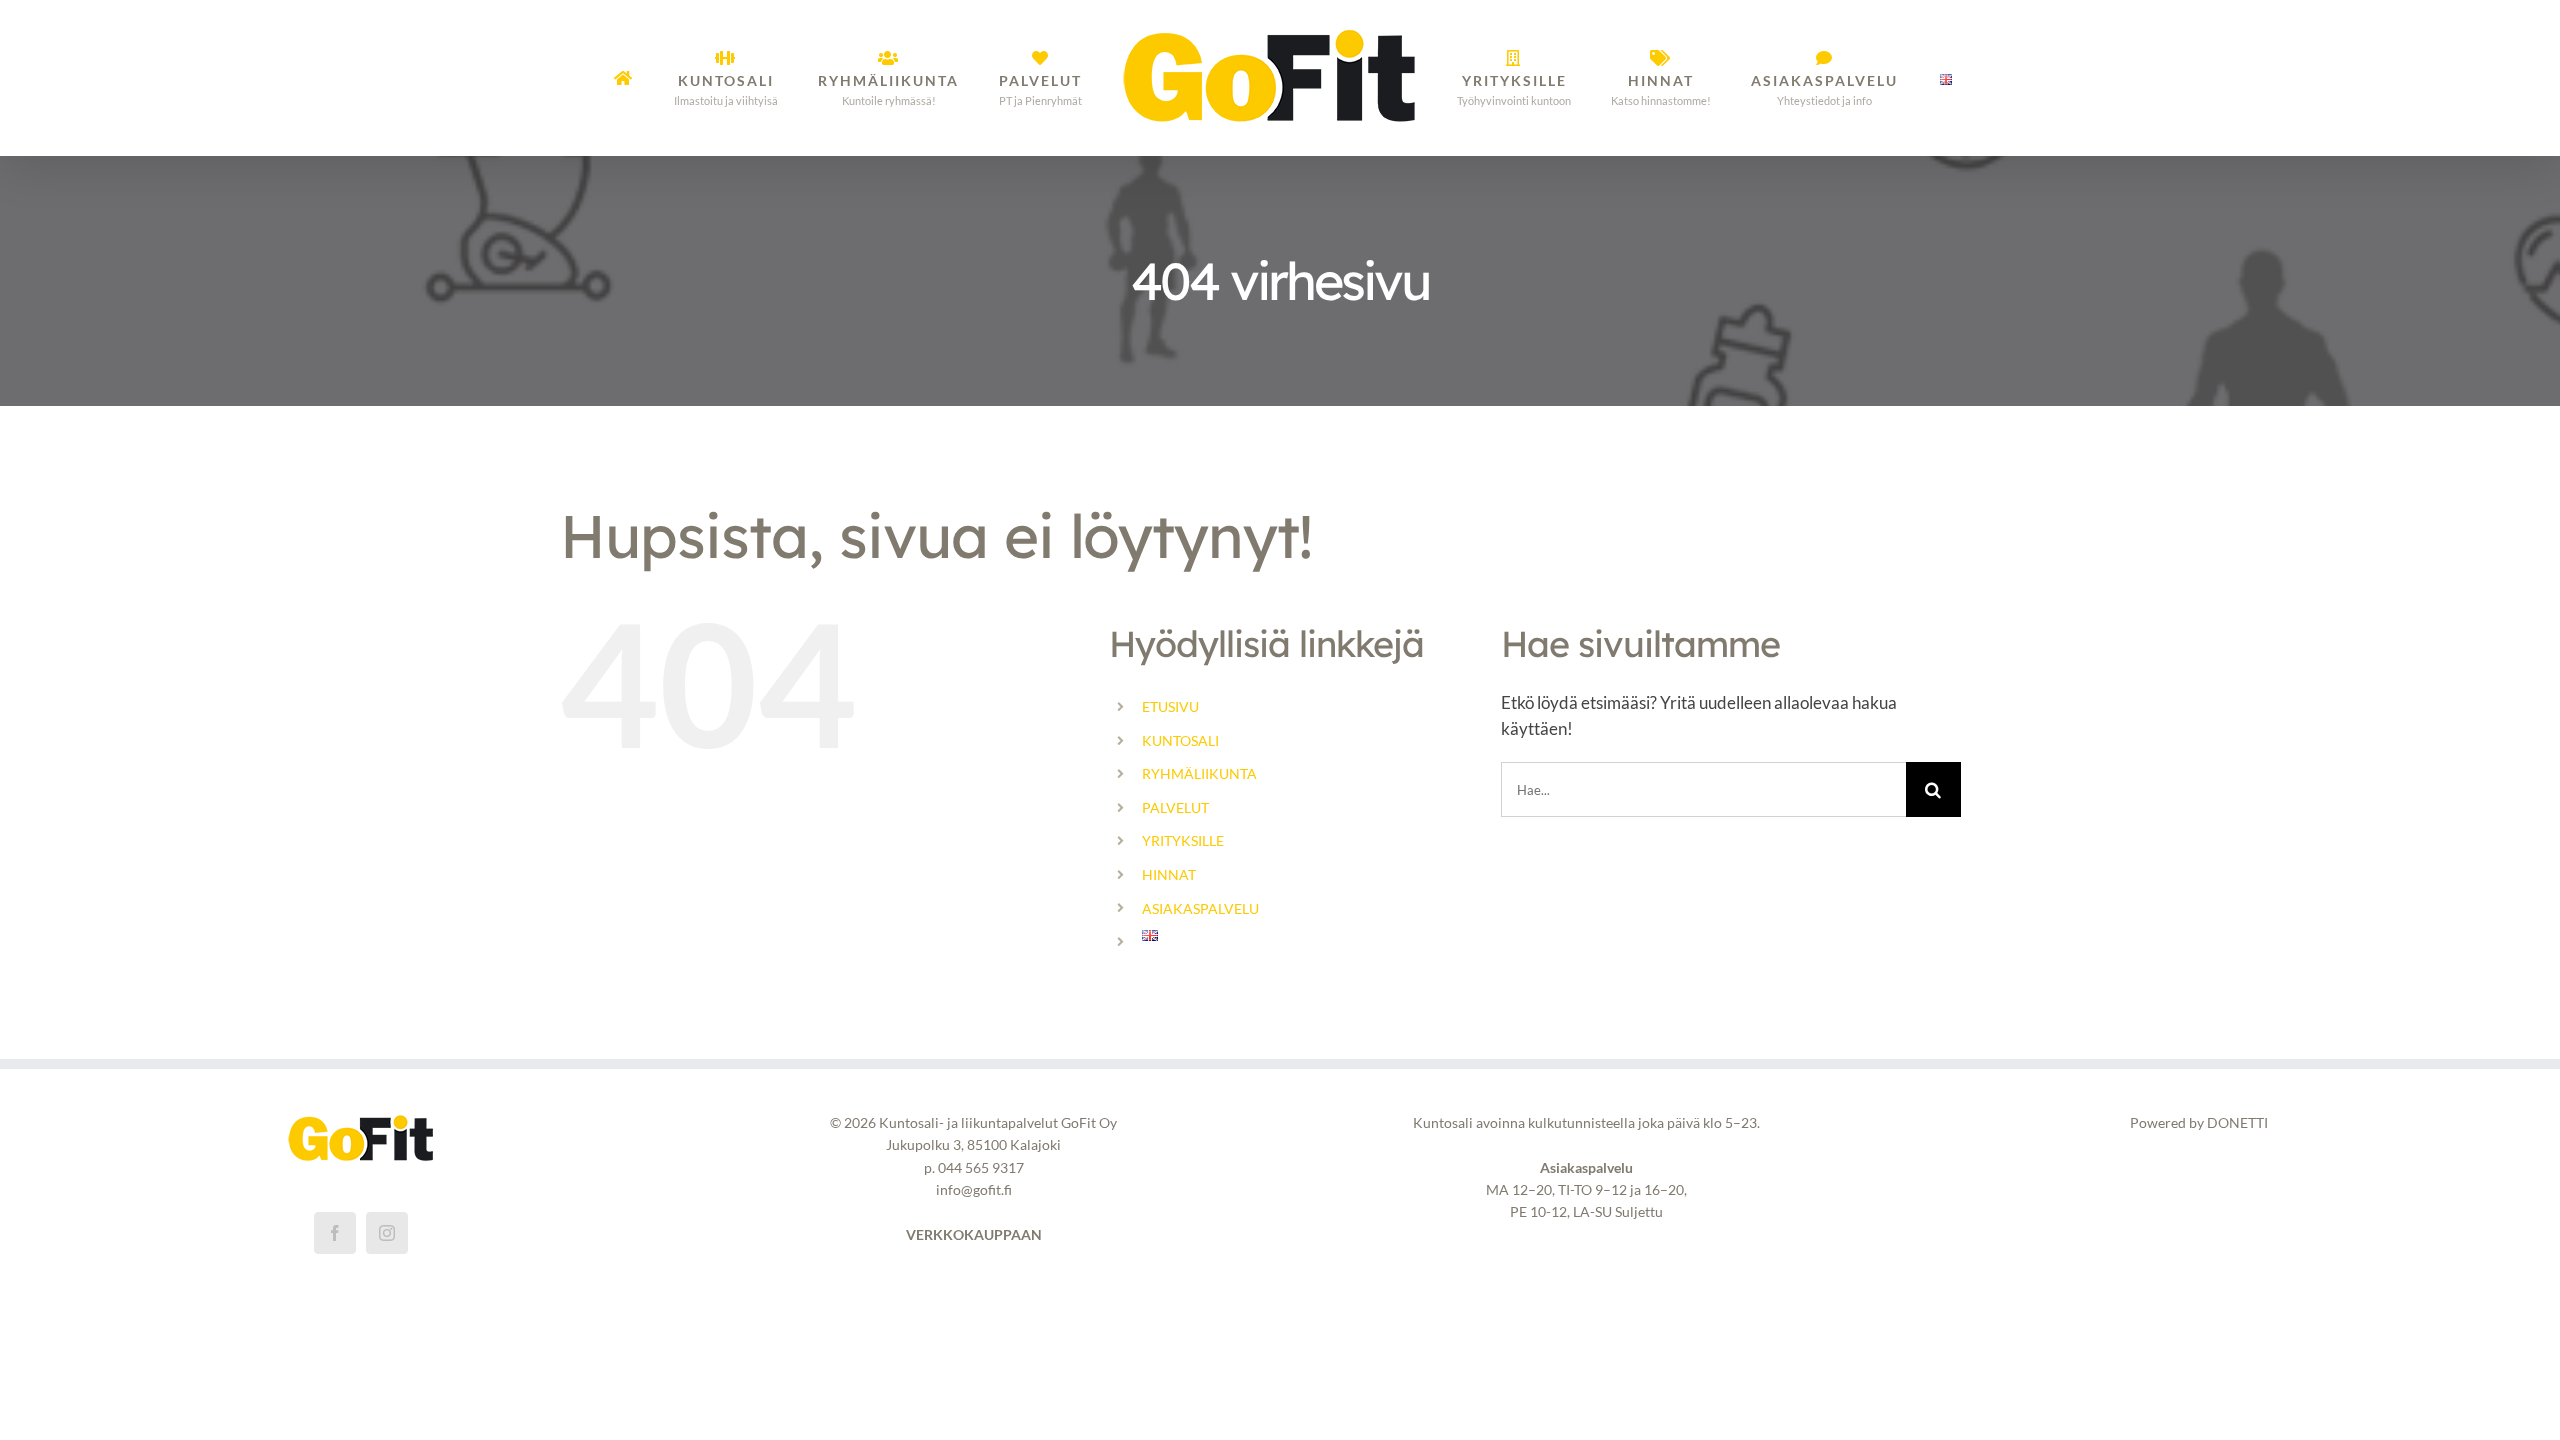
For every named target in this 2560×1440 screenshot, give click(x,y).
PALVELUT (1175, 807)
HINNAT (1169, 874)
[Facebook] (335, 1233)
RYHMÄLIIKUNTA (1199, 773)
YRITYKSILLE (1183, 840)
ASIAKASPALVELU (1200, 908)
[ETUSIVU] (672, 78)
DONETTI (2237, 1122)
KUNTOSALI (1180, 740)
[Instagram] (387, 1233)
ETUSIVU (1170, 706)
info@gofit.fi (974, 1189)
